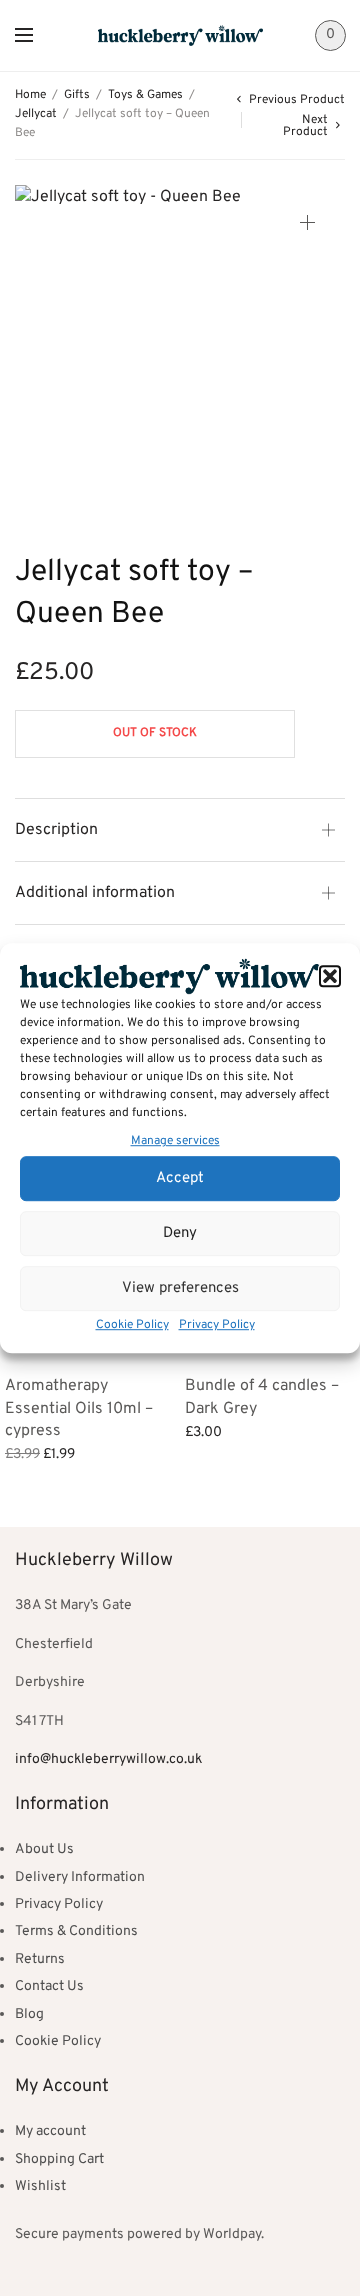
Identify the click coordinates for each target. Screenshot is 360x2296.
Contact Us (49, 1986)
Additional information (95, 893)
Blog (29, 2014)
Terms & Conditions (76, 1931)
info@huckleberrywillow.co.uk (108, 1759)
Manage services (175, 1142)
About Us (44, 1849)
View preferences (180, 1288)
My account (50, 2131)
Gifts (77, 95)
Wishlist (40, 2186)
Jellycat (36, 114)
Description (56, 830)
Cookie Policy (132, 1325)
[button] (330, 976)
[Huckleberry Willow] (180, 35)
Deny (180, 1233)
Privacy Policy (217, 1325)
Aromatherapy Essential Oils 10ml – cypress (79, 1408)
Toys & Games (145, 95)
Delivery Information (80, 1877)
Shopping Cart (59, 2159)
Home (30, 95)
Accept (180, 1178)
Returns (40, 1959)
